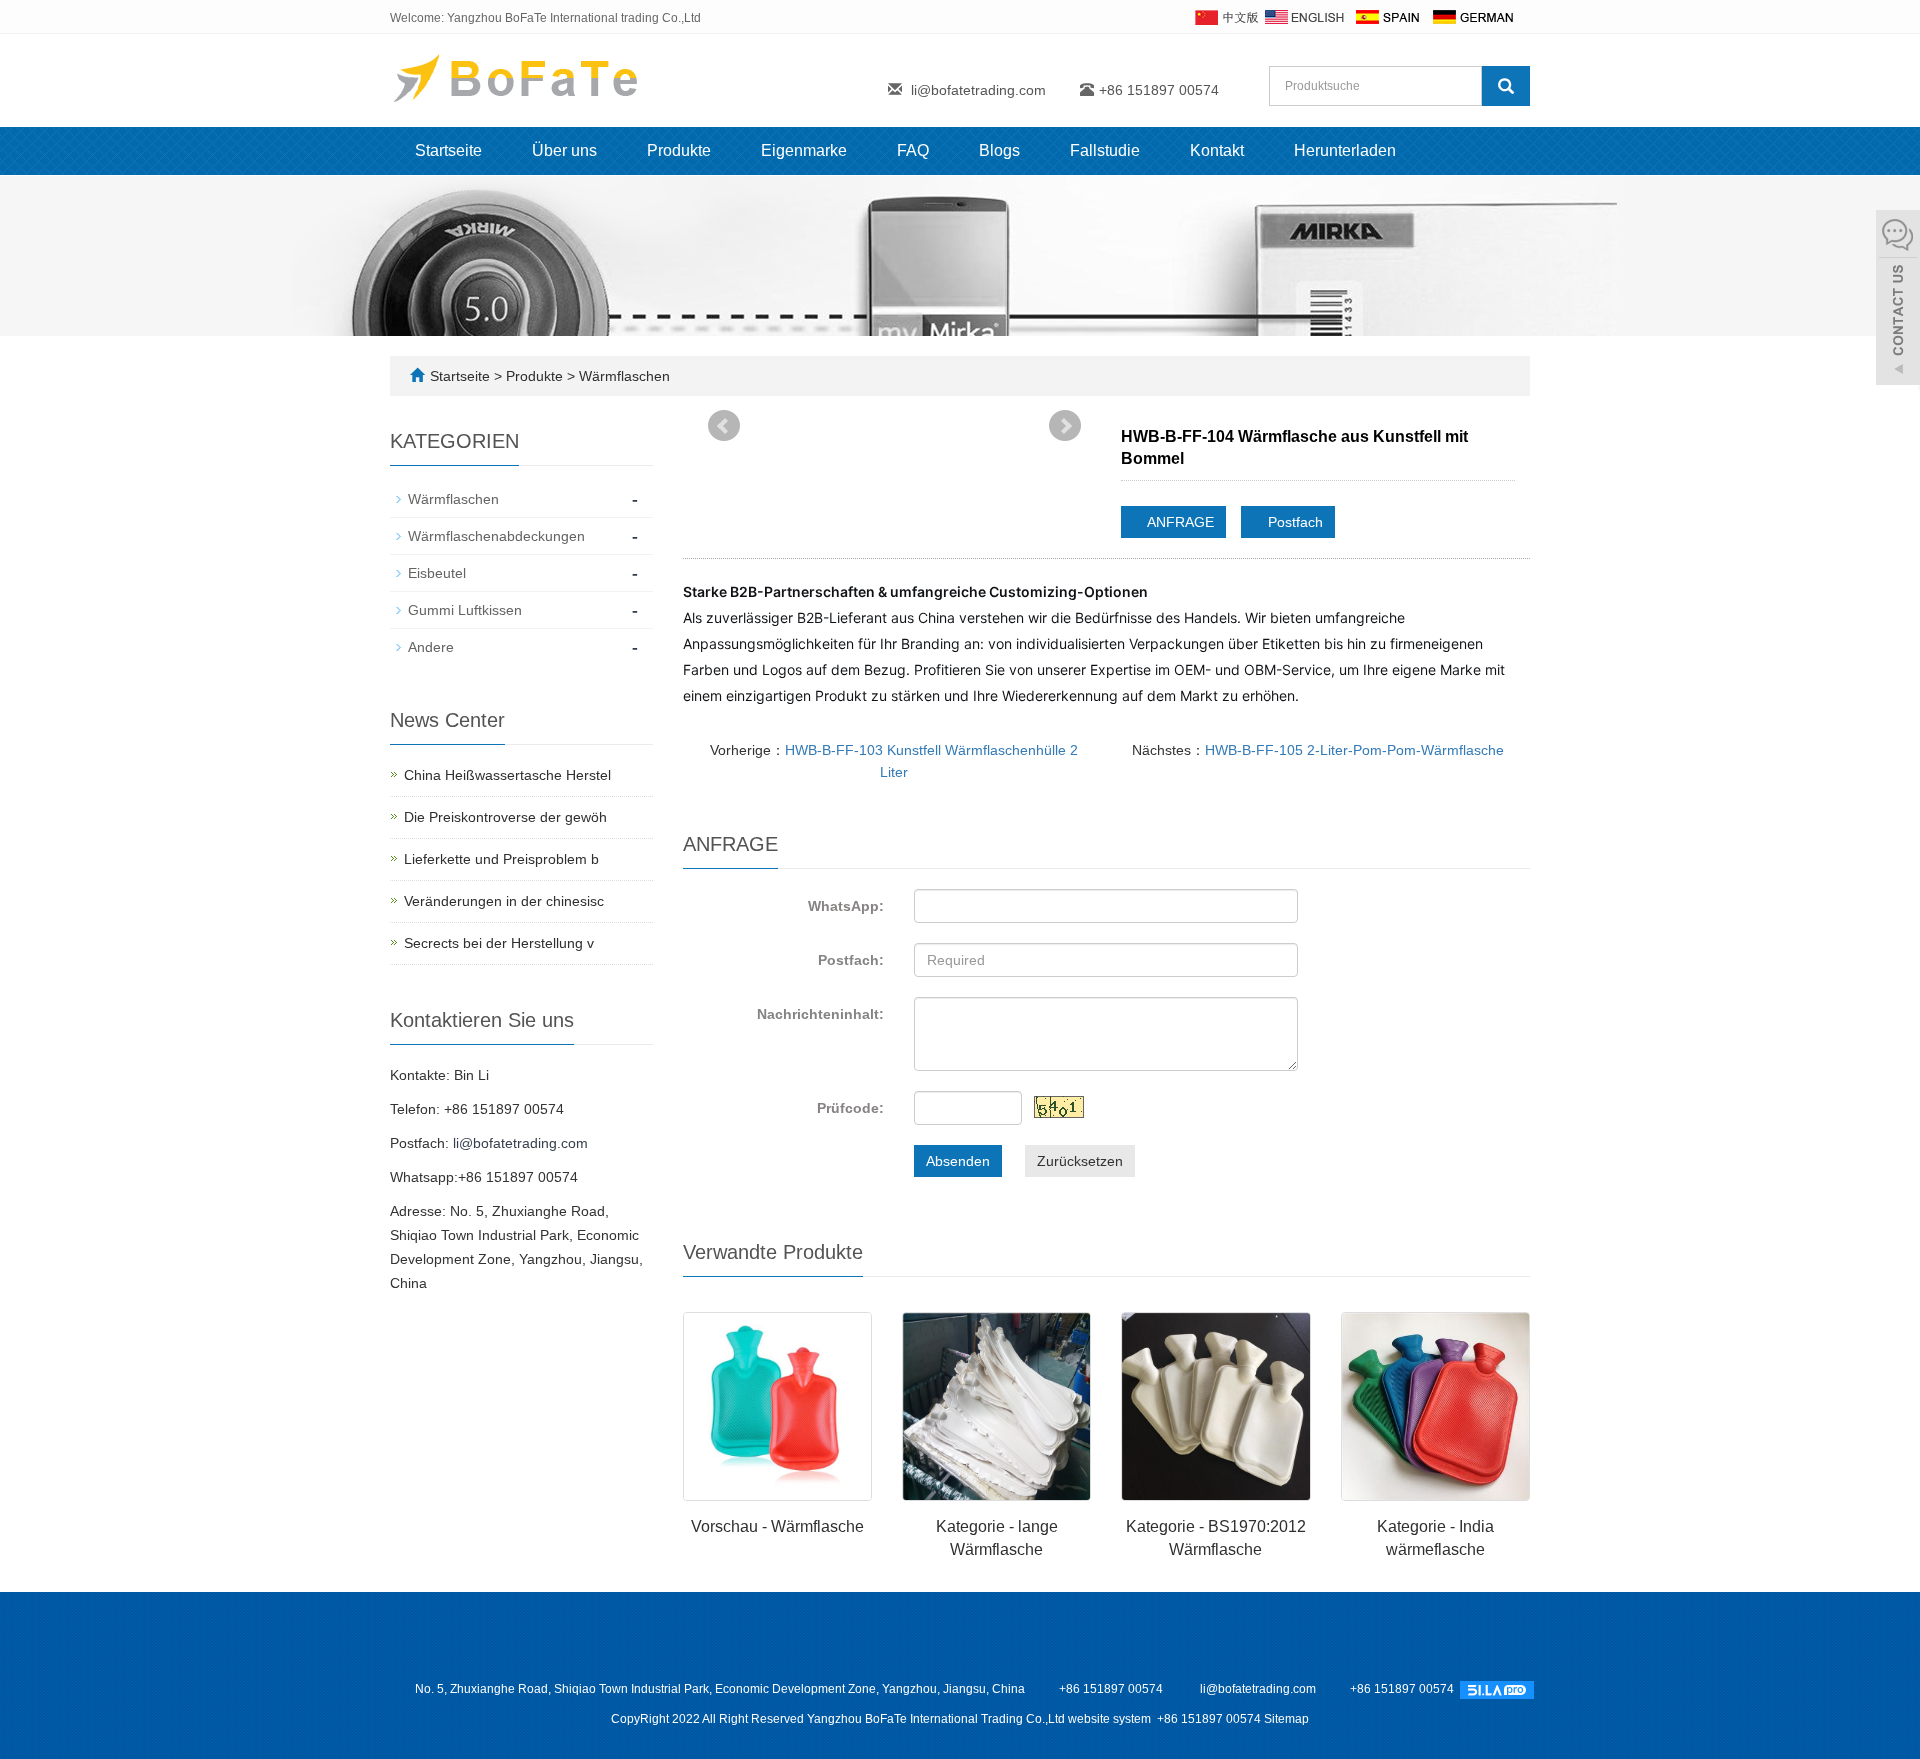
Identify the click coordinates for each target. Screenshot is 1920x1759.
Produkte (679, 150)
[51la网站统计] (1497, 1689)
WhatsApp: (846, 906)
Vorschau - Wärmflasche (777, 1526)
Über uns (564, 150)
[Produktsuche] (1506, 86)
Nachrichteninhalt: (820, 1014)
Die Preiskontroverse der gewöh (505, 817)
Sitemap (1286, 1719)
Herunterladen (1345, 150)
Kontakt (1217, 150)
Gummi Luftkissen (465, 610)
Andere (431, 647)
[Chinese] (1225, 16)
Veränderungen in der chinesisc (504, 901)
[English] (1304, 16)
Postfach (1293, 522)
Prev (724, 426)
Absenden (958, 1161)
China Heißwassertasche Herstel (507, 775)
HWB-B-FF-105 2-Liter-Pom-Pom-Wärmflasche (1354, 750)
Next (1065, 426)
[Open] (1898, 300)
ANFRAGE (1179, 522)
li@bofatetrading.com (978, 90)
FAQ (913, 150)
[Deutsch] (1472, 16)
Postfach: (851, 960)
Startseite (448, 150)
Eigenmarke (804, 150)
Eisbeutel (437, 573)
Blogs (999, 150)
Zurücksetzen (1080, 1161)
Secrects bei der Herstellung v (499, 943)
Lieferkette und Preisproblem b (501, 859)
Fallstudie (1105, 150)
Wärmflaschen (622, 376)
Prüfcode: (850, 1108)
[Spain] (1387, 16)
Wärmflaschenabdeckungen (496, 536)
